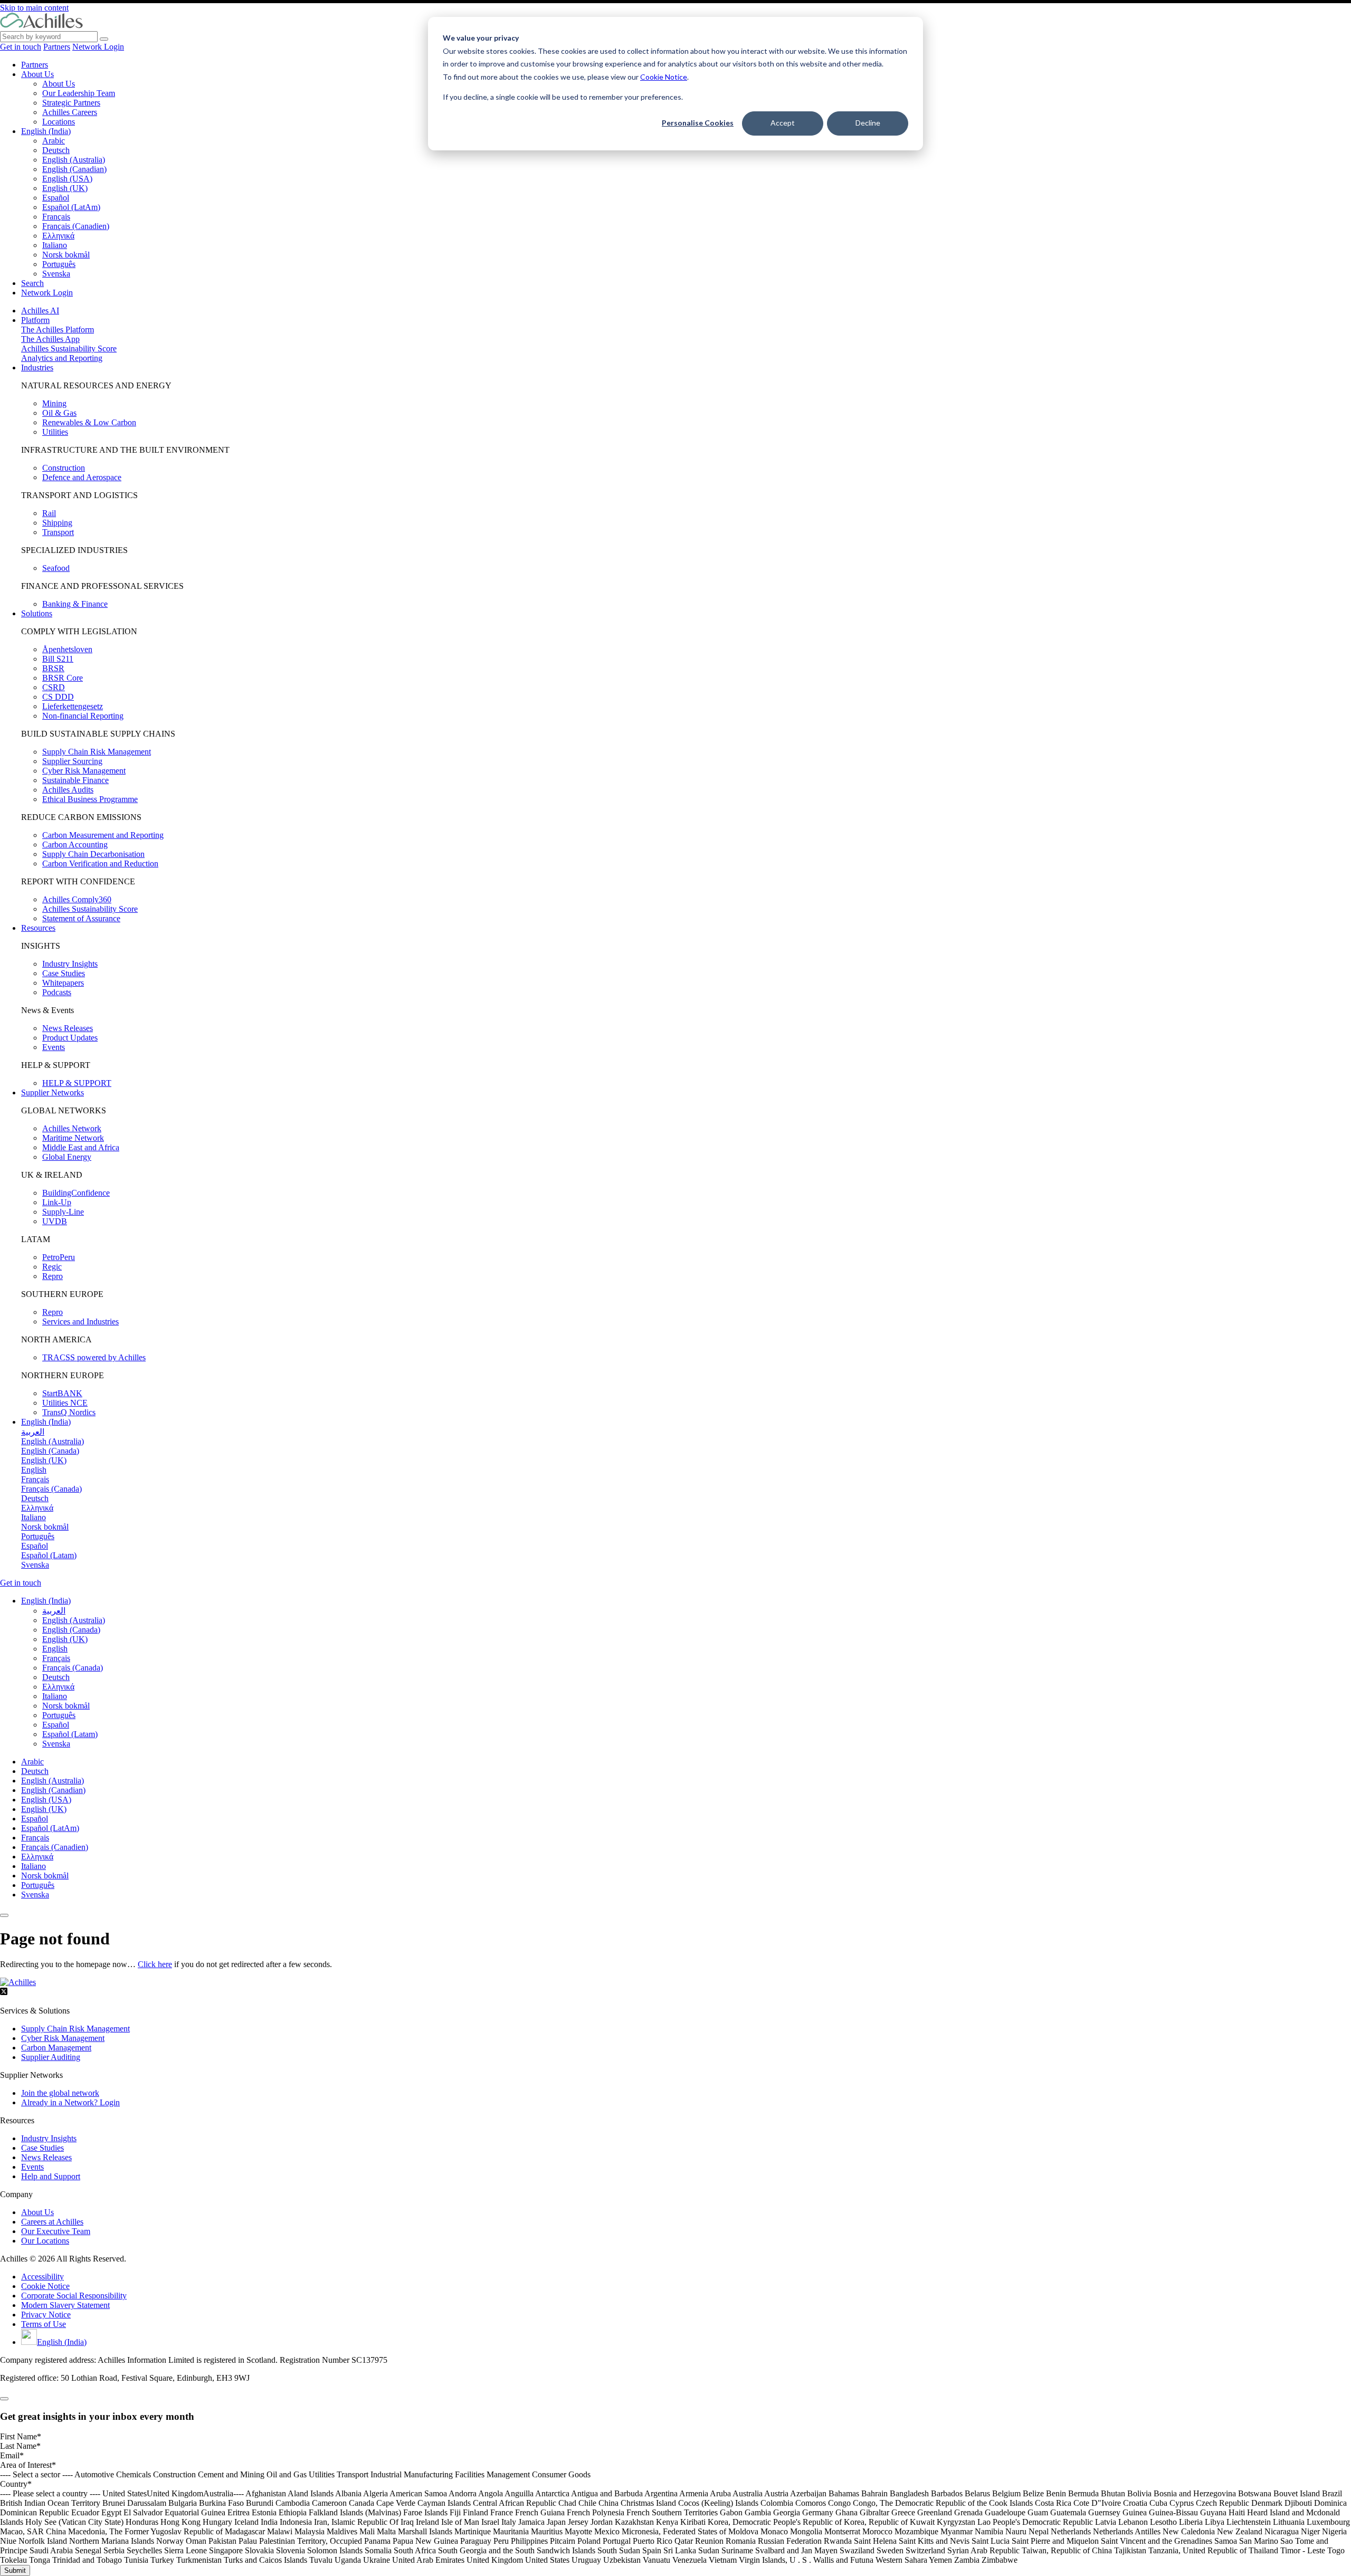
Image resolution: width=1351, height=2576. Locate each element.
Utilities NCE (65, 1403)
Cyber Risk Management (84, 771)
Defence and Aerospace (82, 477)
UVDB (55, 1221)
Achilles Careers (70, 112)
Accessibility (42, 2277)
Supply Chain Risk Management (97, 752)
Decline (868, 123)
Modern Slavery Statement (65, 2305)
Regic (52, 1267)
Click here (155, 1964)
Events (54, 1047)
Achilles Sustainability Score (69, 349)
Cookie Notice (664, 77)
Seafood (56, 568)
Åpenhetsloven (67, 649)
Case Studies (64, 973)
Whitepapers (63, 983)
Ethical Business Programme (90, 799)
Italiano (55, 245)
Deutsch (56, 150)
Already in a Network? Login (70, 2102)
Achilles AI (40, 311)
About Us (37, 74)
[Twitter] (4, 1993)
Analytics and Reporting (62, 358)
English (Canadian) (74, 169)
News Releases (68, 1028)
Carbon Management (56, 2048)
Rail (49, 513)
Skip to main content (34, 8)
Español (56, 198)
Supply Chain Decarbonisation (93, 854)
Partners (57, 47)
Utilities (55, 432)
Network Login (98, 47)
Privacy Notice (46, 2315)
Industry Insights (70, 964)
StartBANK (62, 1393)
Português (59, 264)
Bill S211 (58, 659)
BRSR (53, 668)
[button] (46, 1601)
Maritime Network (73, 1138)
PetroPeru (59, 1257)
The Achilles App (50, 339)
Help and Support (51, 2176)
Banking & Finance (75, 604)
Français (56, 217)
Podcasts (57, 992)
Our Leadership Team (79, 93)
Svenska (56, 274)
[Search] (104, 39)
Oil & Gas (59, 413)
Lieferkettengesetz (73, 706)
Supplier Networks (53, 1093)
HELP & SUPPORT (77, 1083)
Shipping (57, 523)
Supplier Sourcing (72, 761)
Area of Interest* (28, 2465)
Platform (35, 320)
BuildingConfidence (76, 1193)
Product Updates (70, 1038)
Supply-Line (63, 1212)
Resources (38, 928)
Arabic (54, 141)
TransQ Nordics (69, 1412)
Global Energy (67, 1157)
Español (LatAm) (71, 207)
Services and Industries (80, 1322)
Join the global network (60, 2093)
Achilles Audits (68, 790)
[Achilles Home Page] (41, 26)
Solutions (37, 613)
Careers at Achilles (52, 2222)
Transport (58, 532)
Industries (37, 368)
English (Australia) (74, 160)
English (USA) (67, 179)
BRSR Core (63, 678)
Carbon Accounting (75, 845)
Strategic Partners (71, 103)
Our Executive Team (56, 2231)
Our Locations (45, 2241)
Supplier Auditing (51, 2057)
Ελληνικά (58, 236)
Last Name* (20, 2446)
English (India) (46, 131)
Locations (59, 122)
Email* (12, 2455)
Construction (64, 468)
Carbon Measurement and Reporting (103, 835)
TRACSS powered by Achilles (94, 1357)
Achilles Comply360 (77, 899)
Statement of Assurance (81, 918)
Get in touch (21, 47)
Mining (54, 403)
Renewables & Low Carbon (89, 422)
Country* (16, 2484)
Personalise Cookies (698, 123)
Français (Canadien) (76, 226)
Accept (783, 123)
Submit (15, 2570)
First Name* (21, 2436)
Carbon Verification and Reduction (100, 864)
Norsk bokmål (66, 255)
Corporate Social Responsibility (74, 2296)
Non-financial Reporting (83, 716)
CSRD (54, 687)
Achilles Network (72, 1128)
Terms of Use (44, 2324)
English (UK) (65, 188)
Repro (53, 1276)
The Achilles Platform (58, 330)
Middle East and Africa (81, 1147)
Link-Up (57, 1202)
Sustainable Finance (75, 780)
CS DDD (58, 697)
